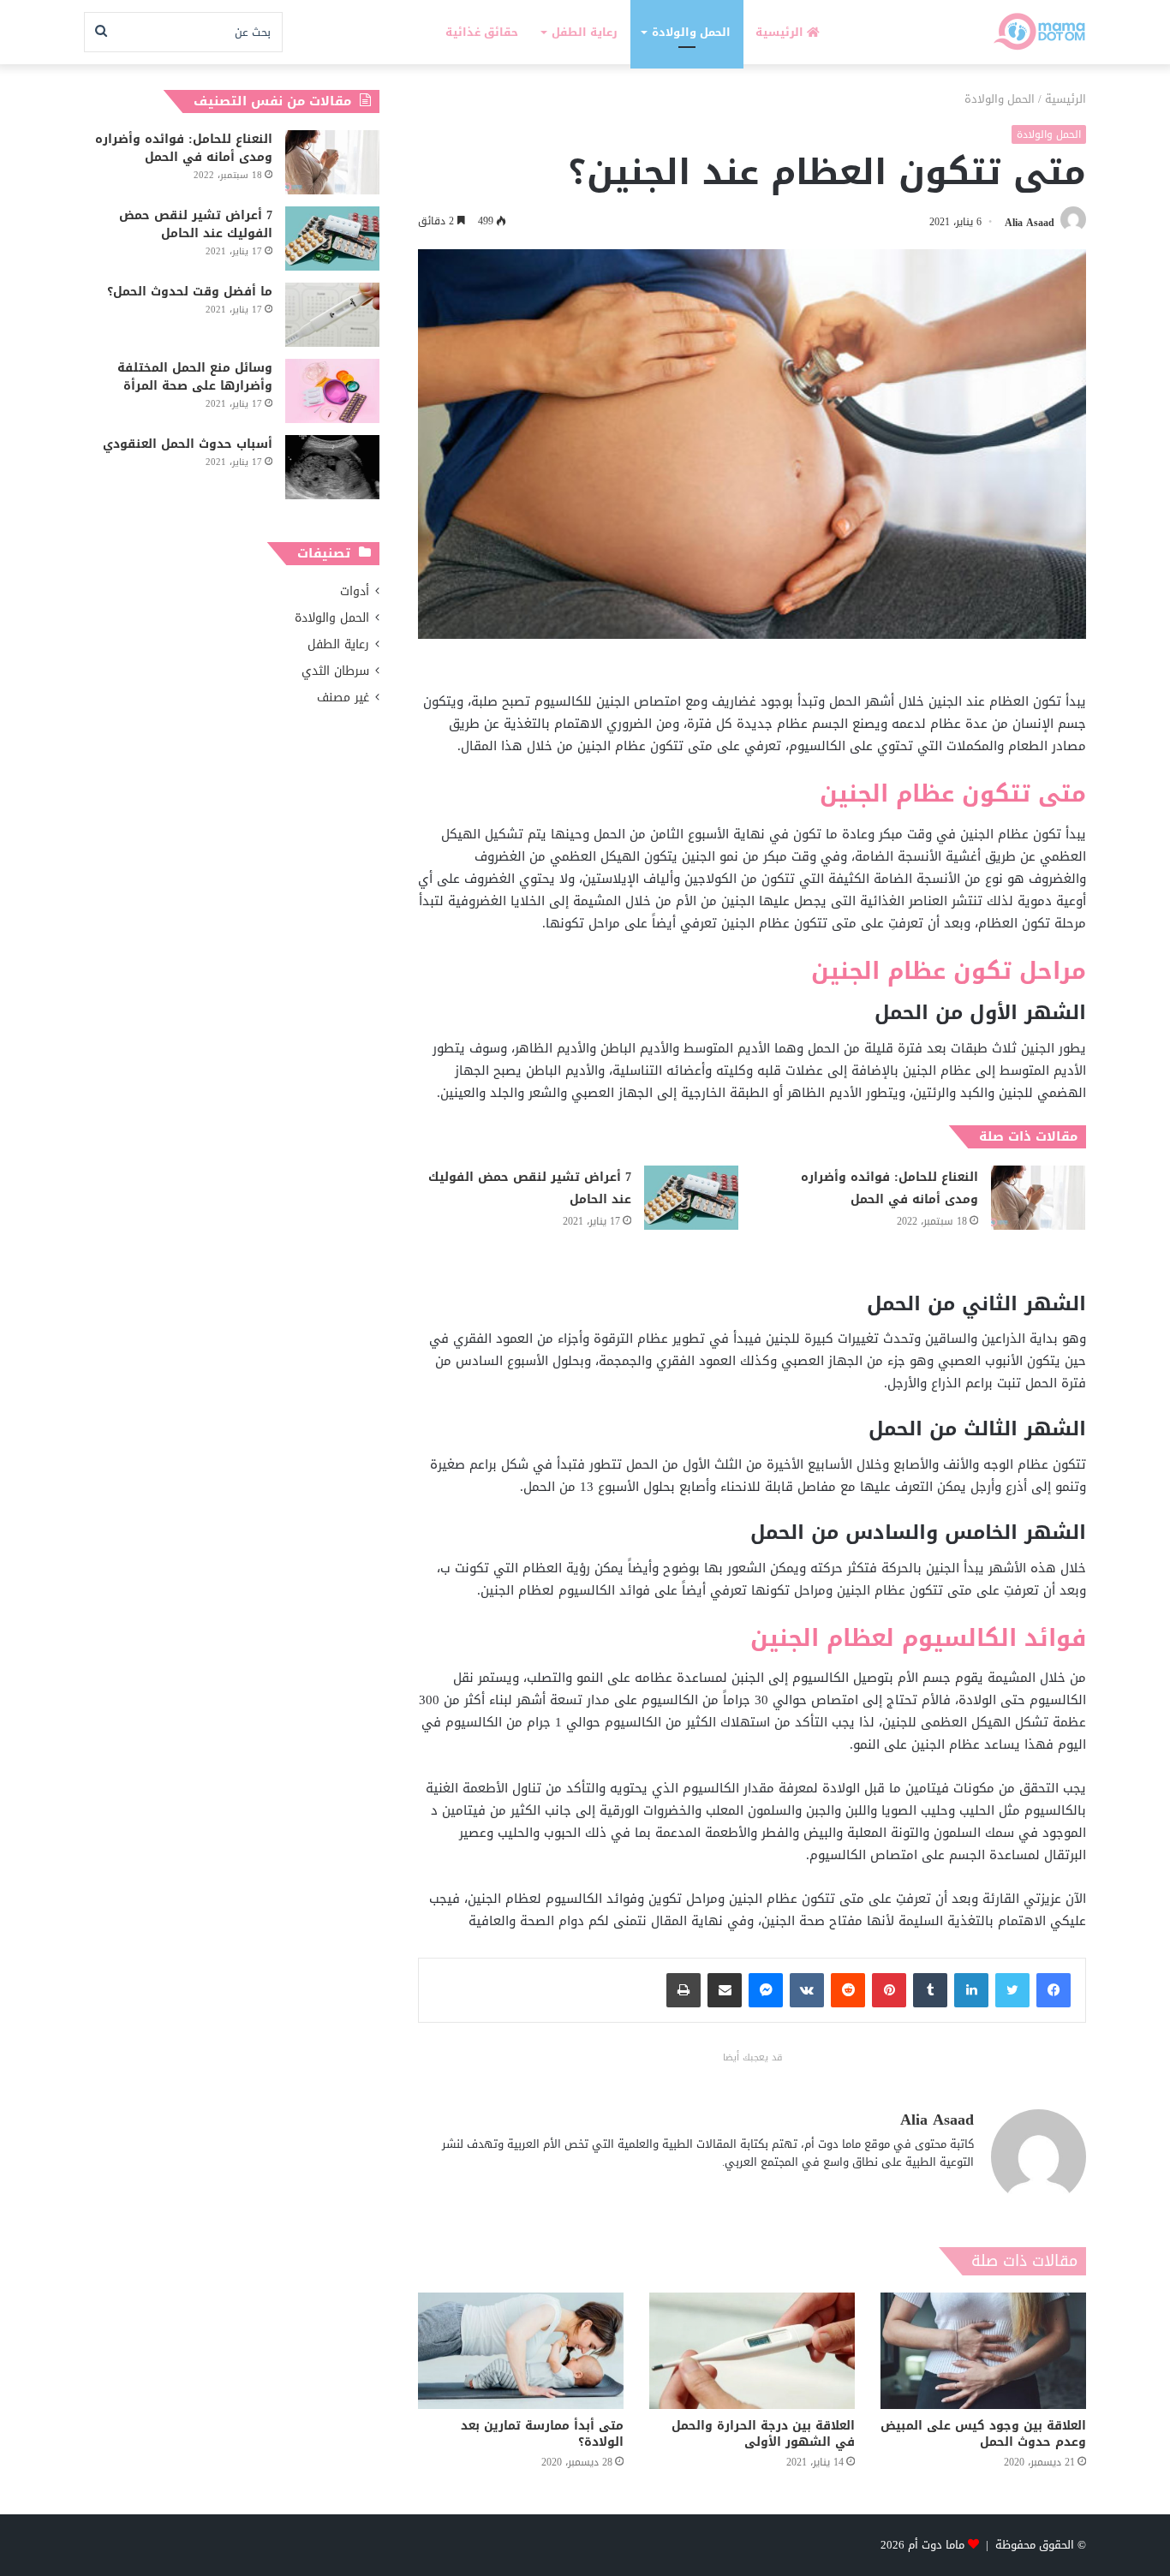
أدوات (355, 591)
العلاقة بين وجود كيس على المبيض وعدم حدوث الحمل (983, 2434)
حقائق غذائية (482, 32)
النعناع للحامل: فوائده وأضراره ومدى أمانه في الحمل (889, 1188)
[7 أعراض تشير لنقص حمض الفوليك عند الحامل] (691, 1198)
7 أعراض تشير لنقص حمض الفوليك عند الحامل (530, 1188)
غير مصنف (343, 698)
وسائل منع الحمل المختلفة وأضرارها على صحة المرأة (195, 377)
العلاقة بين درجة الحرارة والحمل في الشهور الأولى (763, 2434)
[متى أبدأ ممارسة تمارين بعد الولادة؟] (521, 2350)
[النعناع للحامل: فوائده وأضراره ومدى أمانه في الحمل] (1038, 1198)
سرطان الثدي (335, 671)
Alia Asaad (1030, 222)
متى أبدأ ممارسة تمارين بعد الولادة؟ (542, 2434)
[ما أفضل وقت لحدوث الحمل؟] (332, 315)
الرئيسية (781, 32)
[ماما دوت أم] (1039, 32)
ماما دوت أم (936, 2545)
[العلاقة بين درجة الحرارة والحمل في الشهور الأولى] (752, 2350)
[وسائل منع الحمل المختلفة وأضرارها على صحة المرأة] (332, 391)
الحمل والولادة (691, 32)
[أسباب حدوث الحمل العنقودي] (332, 467)
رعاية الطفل (585, 32)
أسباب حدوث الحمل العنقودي (188, 444)
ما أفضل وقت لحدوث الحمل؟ (190, 292)
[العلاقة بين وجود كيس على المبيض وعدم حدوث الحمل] (983, 2350)
